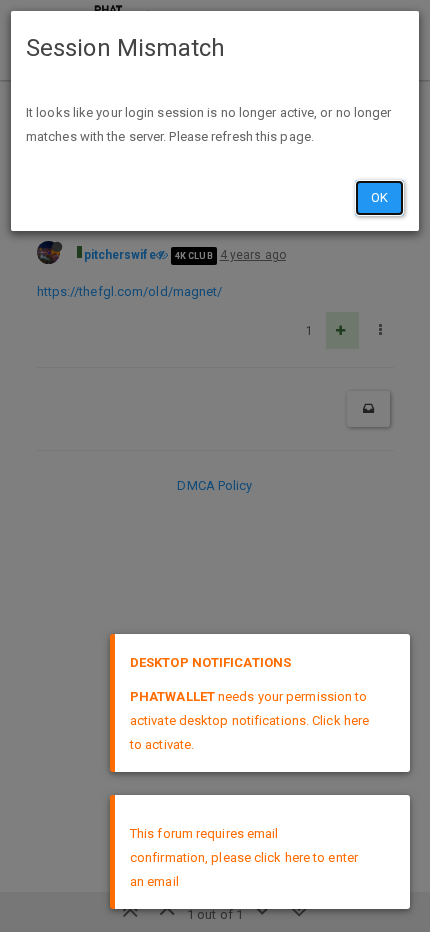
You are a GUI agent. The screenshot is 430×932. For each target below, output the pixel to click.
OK (379, 197)
